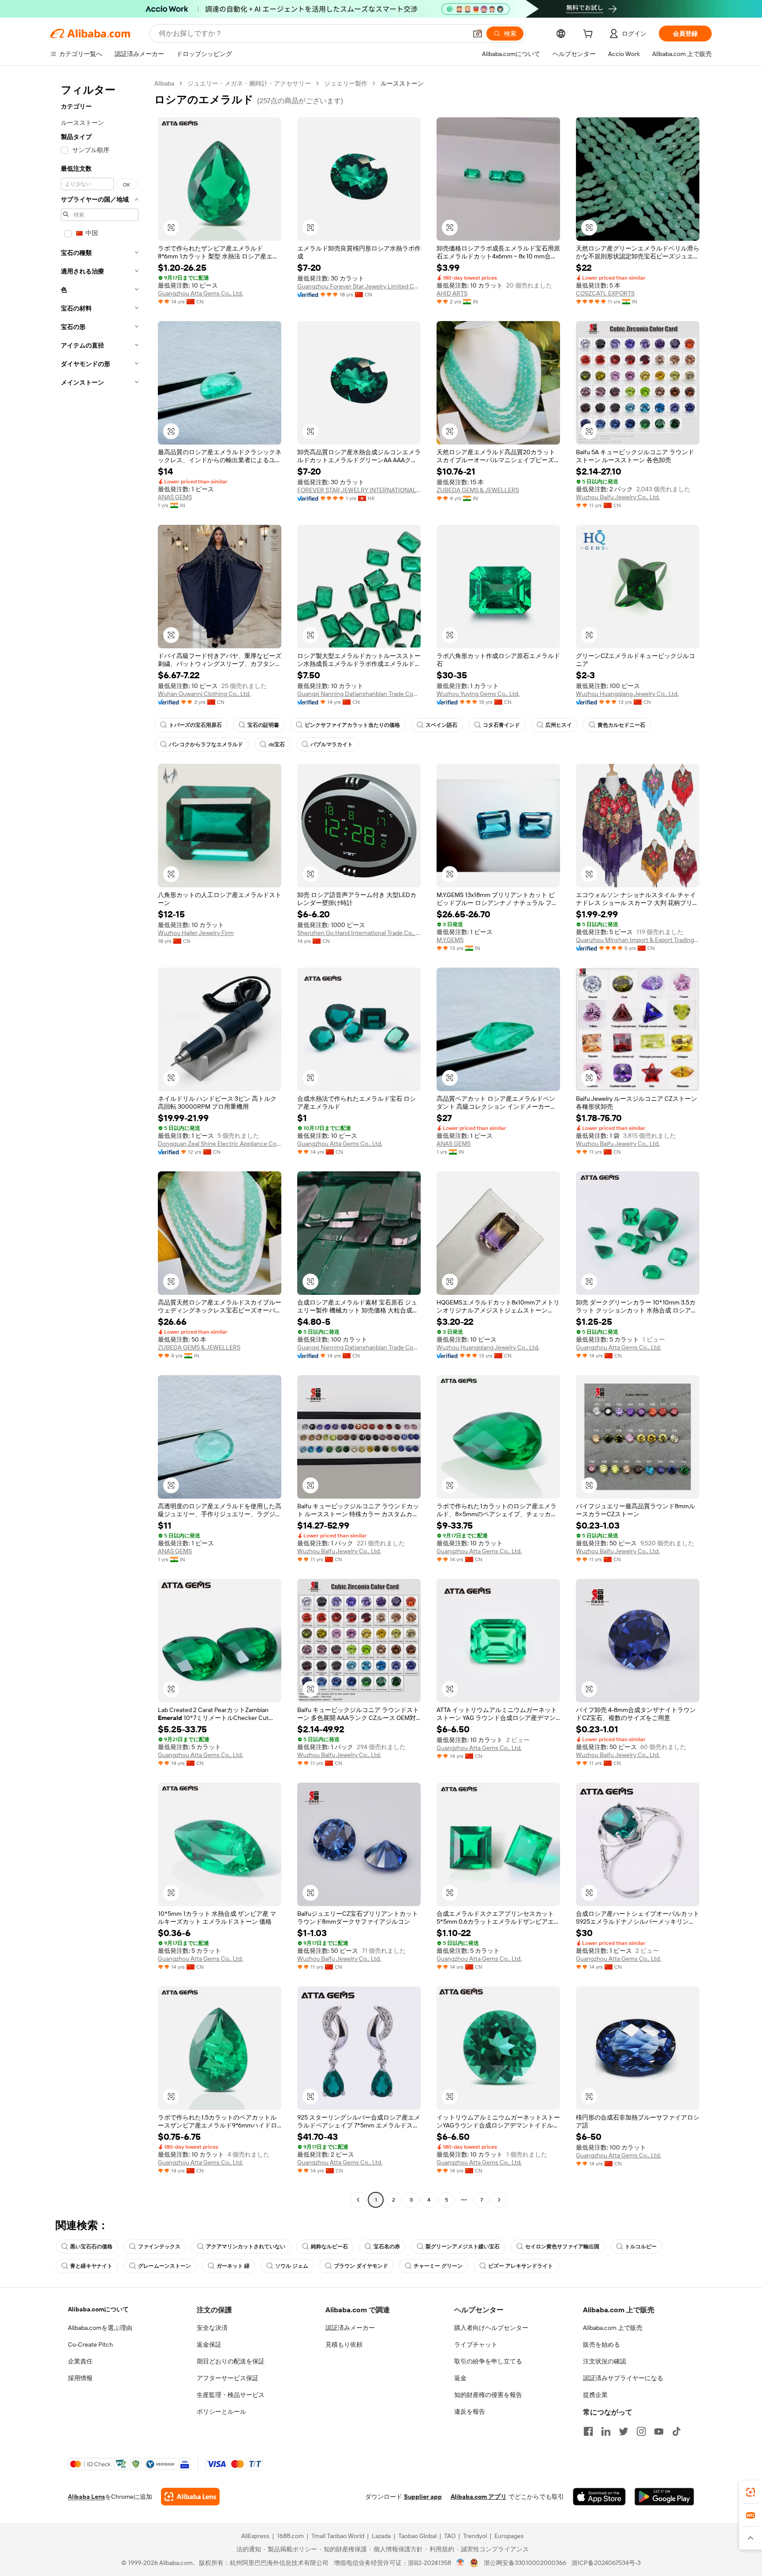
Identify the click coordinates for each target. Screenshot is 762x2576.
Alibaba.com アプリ (479, 2497)
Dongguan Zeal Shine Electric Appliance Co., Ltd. (220, 1144)
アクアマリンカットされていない (246, 2247)
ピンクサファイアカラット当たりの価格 (352, 725)
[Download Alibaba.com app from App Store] (599, 2497)
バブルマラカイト (332, 744)
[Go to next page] (499, 2200)
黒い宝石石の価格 (91, 2247)
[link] (751, 2492)
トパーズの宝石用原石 (195, 725)
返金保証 (209, 2344)
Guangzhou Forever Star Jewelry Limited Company (359, 286)
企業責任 (80, 2361)
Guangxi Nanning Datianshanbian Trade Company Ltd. (359, 694)
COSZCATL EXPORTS (605, 293)
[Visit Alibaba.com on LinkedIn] (606, 2431)
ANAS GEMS (175, 497)
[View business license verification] (461, 2563)
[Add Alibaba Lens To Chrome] (190, 2497)
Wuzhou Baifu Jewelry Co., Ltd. (618, 497)
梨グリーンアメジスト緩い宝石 (463, 2247)
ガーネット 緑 (233, 2266)
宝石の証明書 (263, 725)
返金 (460, 2378)
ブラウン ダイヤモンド (361, 2266)
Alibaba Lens (86, 2497)
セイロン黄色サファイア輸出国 (562, 2247)
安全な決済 (212, 2328)
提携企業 (595, 2395)
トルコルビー (641, 2247)
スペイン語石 (441, 725)
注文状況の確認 (605, 2361)
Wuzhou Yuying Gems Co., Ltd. (478, 694)
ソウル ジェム (292, 2266)
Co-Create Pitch (90, 2344)
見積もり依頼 (344, 2344)
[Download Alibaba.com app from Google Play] (664, 2497)
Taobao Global (417, 2536)
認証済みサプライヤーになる (623, 2378)
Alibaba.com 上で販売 (613, 2328)
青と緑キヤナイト (91, 2266)
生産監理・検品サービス (231, 2395)
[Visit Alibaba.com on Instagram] (641, 2431)
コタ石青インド (501, 725)
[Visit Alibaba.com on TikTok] (676, 2431)
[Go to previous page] (358, 2200)
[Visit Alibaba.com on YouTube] (659, 2431)
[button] (478, 34)
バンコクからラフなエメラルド (206, 744)
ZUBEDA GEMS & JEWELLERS (478, 490)
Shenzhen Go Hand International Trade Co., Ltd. (359, 933)
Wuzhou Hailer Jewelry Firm (196, 933)
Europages (509, 2536)
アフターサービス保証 (228, 2378)
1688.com (290, 2536)
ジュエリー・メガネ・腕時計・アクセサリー (249, 83)
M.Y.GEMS (450, 940)
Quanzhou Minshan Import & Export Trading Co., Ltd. (638, 940)
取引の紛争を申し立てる (488, 2361)
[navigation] (100, 1143)
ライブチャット (476, 2344)
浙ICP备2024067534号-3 (606, 2563)
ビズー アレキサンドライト (521, 2266)
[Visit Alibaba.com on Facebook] (588, 2431)
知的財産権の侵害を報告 (488, 2395)
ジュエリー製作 (346, 83)
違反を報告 (470, 2411)
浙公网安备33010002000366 (525, 2563)
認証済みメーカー (350, 2328)
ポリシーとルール (221, 2411)
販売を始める (601, 2344)
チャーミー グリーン (438, 2266)
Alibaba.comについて (98, 2309)
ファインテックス (159, 2247)
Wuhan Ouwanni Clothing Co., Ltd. (204, 694)
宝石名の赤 (387, 2247)
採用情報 (80, 2378)
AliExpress (255, 2536)
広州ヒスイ (559, 725)
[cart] (590, 35)
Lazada (381, 2536)
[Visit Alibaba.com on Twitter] (624, 2431)
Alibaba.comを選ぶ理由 (100, 2328)
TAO (450, 2536)
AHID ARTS (452, 293)
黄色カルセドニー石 (621, 725)
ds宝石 (277, 744)
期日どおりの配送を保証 (231, 2361)
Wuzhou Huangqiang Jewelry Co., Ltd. (627, 694)
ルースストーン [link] (402, 83)
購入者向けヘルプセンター (491, 2328)
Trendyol (475, 2536)
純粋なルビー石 (329, 2247)
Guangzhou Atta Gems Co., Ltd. (200, 293)
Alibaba (164, 83)
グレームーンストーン (164, 2266)
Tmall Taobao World (338, 2536)
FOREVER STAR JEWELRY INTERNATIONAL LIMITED (359, 490)
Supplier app (423, 2497)
